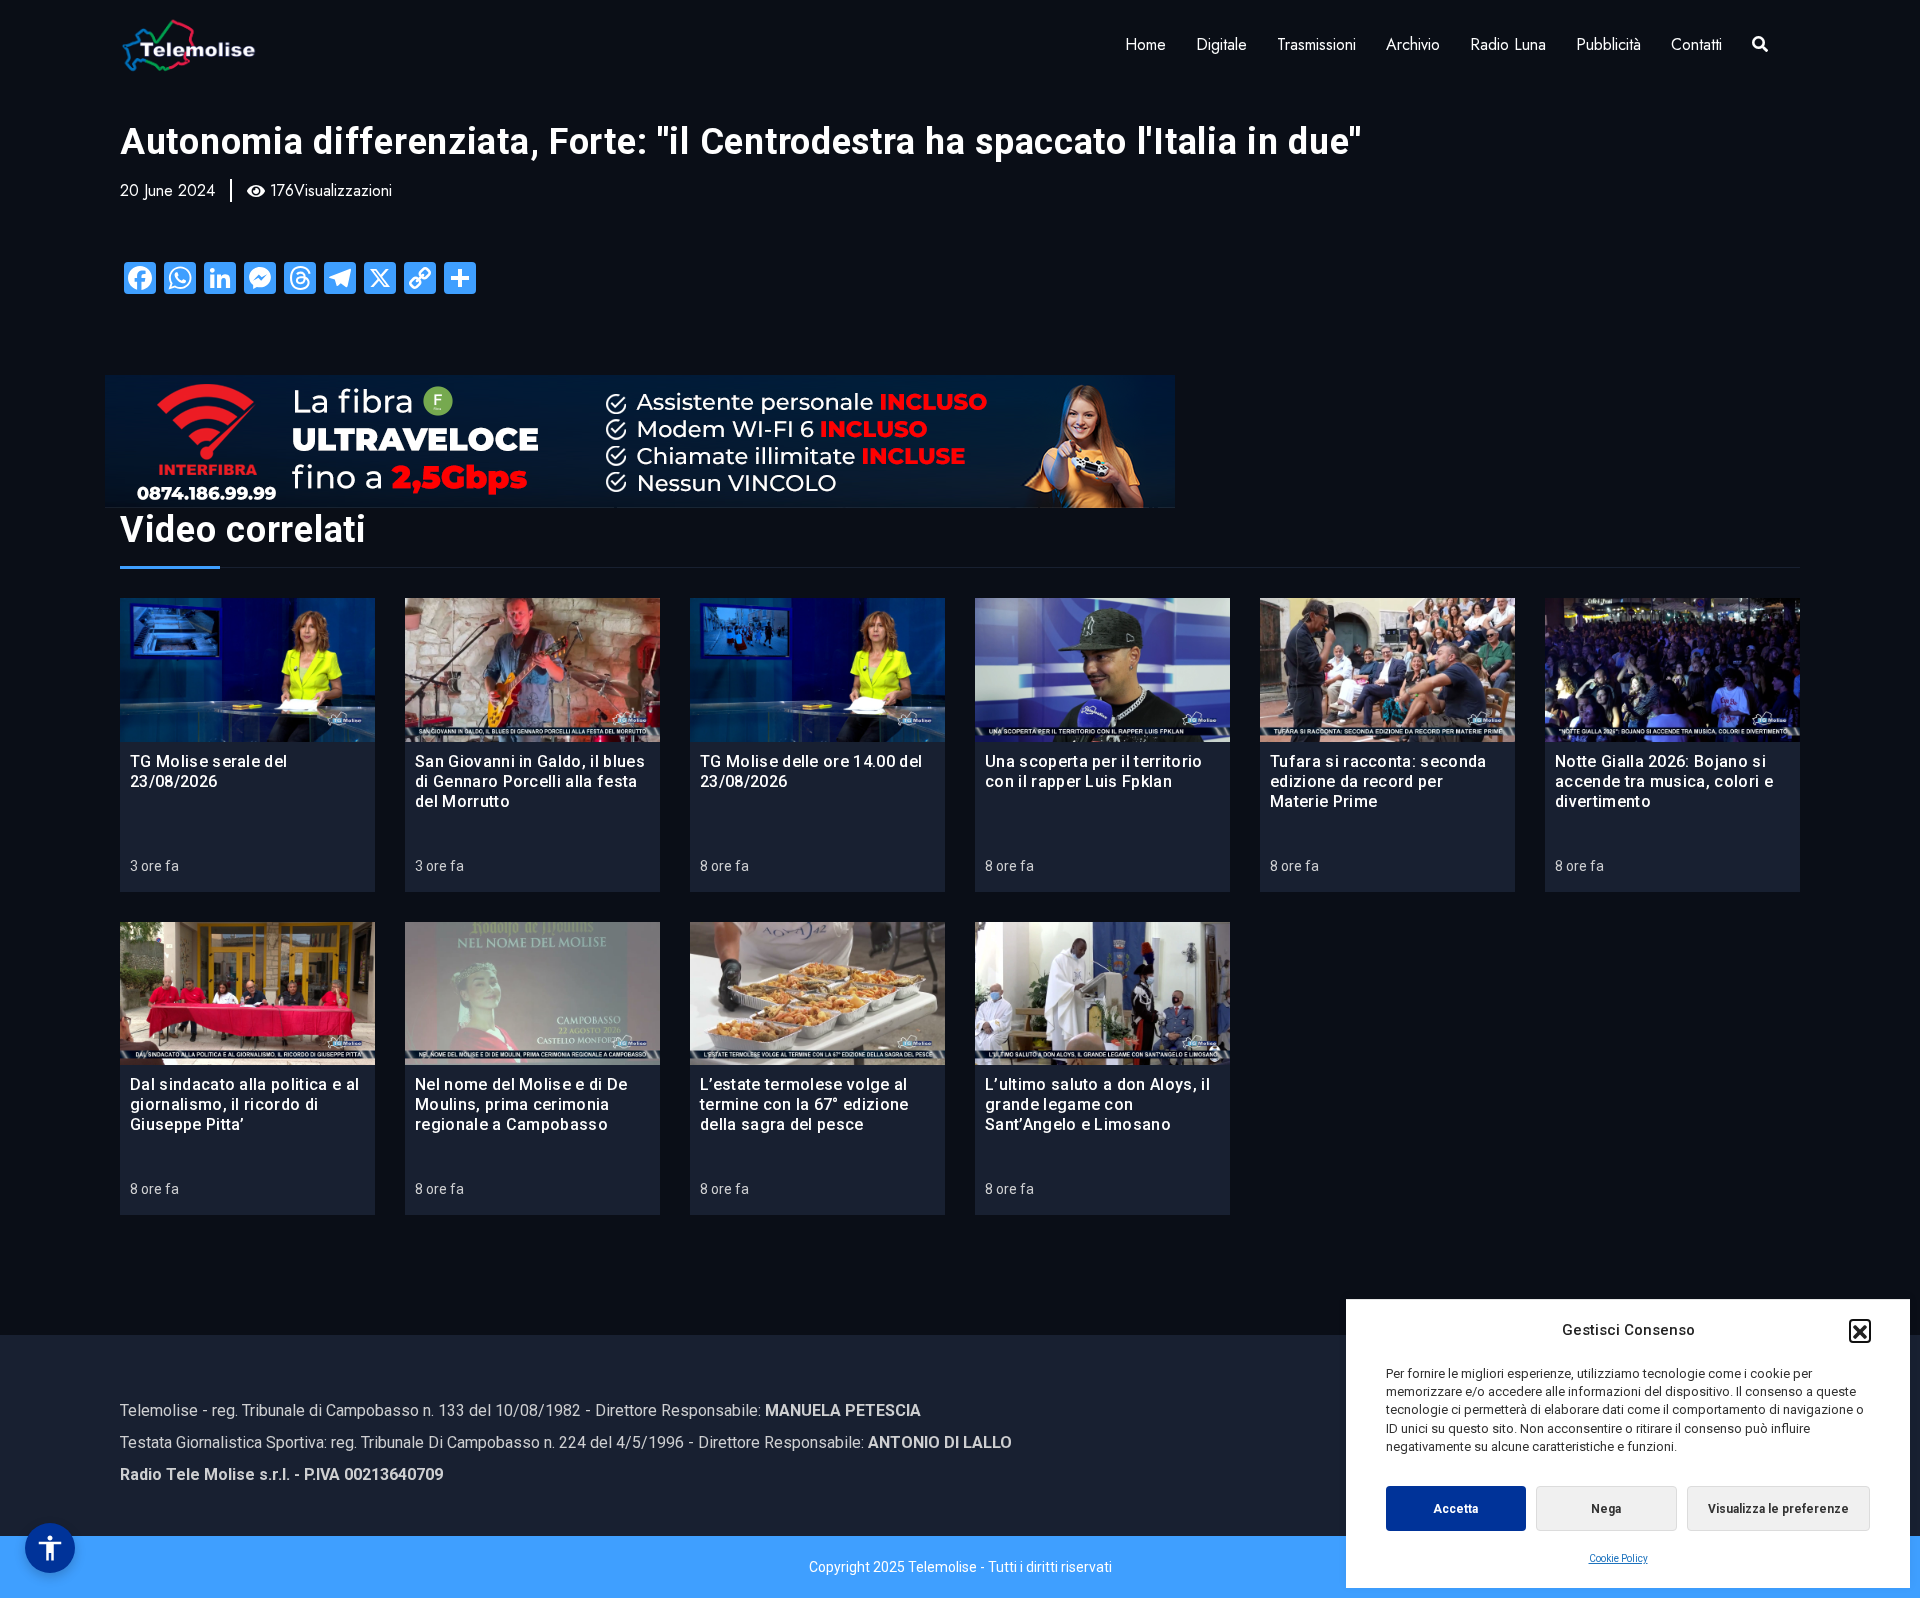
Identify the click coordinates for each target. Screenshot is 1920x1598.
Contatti (1696, 44)
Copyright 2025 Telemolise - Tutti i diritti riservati (960, 1567)
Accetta (1455, 1509)
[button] (1860, 1330)
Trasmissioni (1316, 44)
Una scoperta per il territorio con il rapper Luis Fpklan (1094, 771)
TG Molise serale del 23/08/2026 (208, 771)
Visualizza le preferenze (1778, 1509)
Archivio (1413, 44)
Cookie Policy (1618, 1558)
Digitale (1221, 44)
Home (1145, 44)
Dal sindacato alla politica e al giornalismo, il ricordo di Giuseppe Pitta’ (244, 1104)
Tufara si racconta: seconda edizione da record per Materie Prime (1378, 781)
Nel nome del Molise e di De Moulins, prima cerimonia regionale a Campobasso (521, 1104)
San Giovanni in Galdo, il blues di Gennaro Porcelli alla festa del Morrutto (530, 781)
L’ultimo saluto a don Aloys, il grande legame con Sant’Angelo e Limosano (1097, 1104)
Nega (1606, 1509)
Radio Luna (1508, 44)
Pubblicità (1608, 44)
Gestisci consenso (50, 1548)
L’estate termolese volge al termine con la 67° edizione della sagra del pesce (804, 1104)
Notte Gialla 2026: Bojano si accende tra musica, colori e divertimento (1664, 781)
